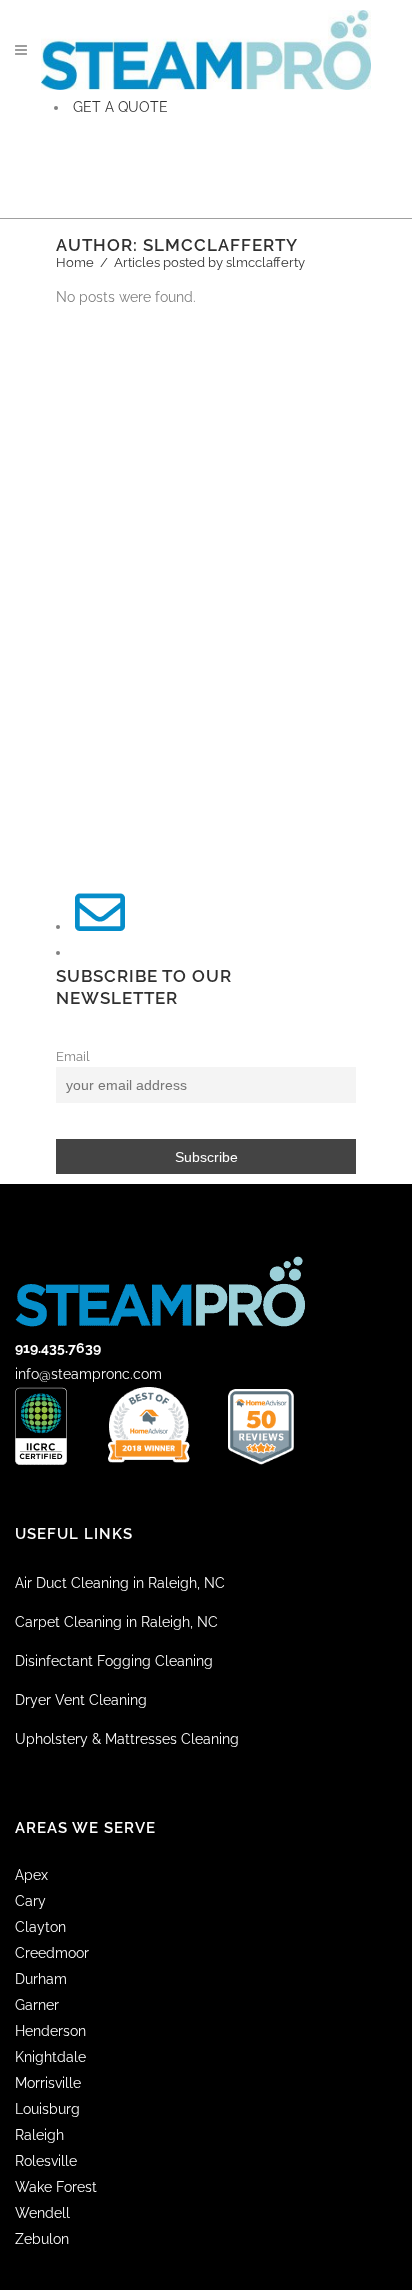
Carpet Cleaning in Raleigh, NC (116, 1622)
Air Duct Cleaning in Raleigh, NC (120, 1583)
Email (73, 1056)
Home (75, 262)
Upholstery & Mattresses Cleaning (127, 1739)
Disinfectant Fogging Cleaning (114, 1661)
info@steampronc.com (88, 1374)
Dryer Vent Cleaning (81, 1700)
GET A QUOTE (120, 107)
